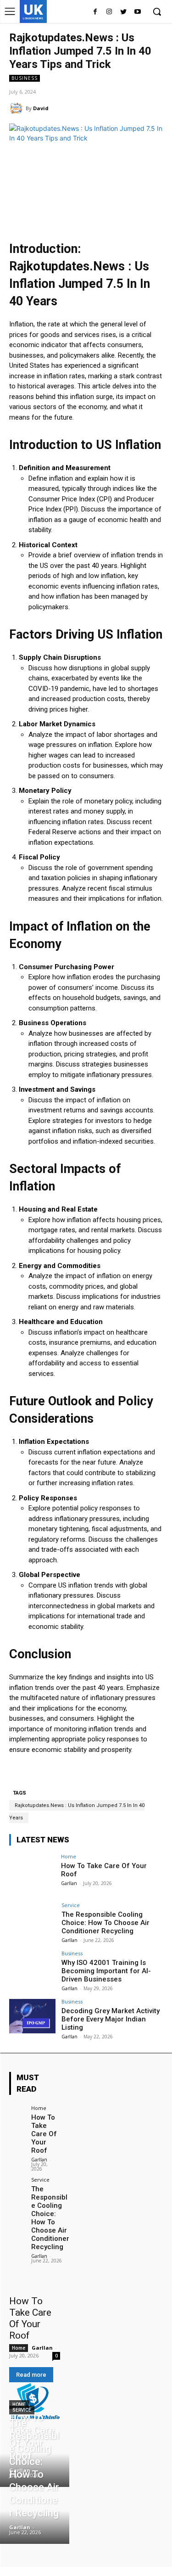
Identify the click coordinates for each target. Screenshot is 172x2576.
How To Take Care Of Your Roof (44, 2134)
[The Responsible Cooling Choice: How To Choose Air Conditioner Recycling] (32, 1920)
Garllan (69, 1883)
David (41, 108)
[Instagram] (109, 12)
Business (25, 78)
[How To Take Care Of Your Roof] (32, 1871)
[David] (17, 108)
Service (71, 1905)
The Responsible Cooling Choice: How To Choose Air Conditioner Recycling (105, 1923)
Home (69, 1856)
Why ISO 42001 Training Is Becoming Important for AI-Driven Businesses (106, 1971)
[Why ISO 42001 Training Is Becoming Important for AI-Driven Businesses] (32, 1968)
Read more (31, 2375)
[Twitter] (123, 12)
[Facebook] (95, 12)
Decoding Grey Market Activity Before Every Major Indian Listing (111, 2019)
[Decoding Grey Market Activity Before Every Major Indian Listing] (32, 2016)
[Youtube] (137, 12)
